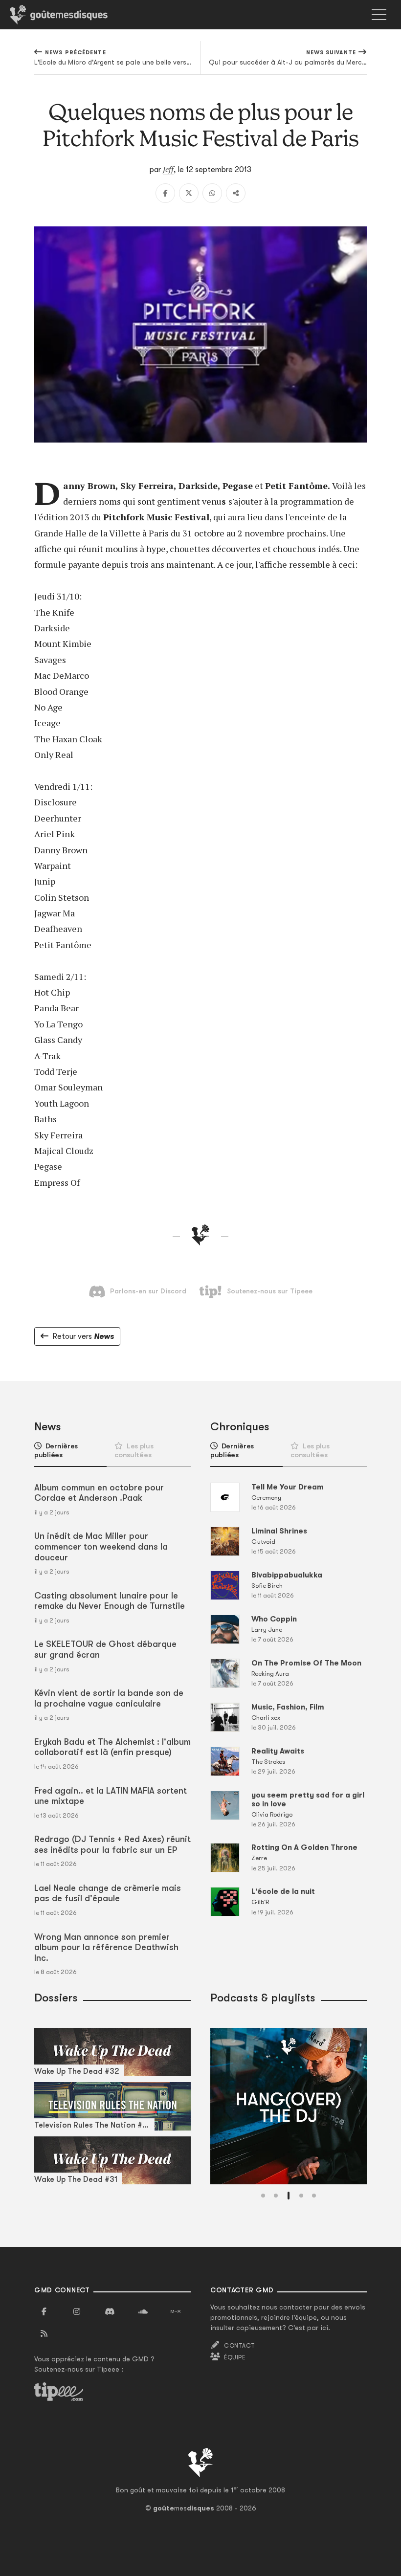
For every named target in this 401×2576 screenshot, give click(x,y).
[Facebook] (165, 193)
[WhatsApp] (212, 193)
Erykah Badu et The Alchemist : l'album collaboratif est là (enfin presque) (112, 1747)
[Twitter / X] (189, 193)
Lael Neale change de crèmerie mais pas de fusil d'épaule (108, 1893)
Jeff (168, 169)
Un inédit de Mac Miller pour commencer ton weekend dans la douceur (101, 1546)
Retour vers (83, 1336)
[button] (263, 2196)
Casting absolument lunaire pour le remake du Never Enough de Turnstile (110, 1601)
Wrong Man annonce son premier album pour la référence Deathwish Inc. (106, 1947)
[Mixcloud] (176, 2312)
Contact (239, 2346)
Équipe (235, 2357)
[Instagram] (77, 2312)
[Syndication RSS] (44, 2334)
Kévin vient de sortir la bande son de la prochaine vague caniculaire (109, 1698)
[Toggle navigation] (379, 15)
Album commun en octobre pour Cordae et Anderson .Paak (99, 1493)
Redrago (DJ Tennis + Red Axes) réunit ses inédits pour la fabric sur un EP (112, 1844)
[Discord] (110, 2312)
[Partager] (236, 193)
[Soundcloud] (143, 2312)
